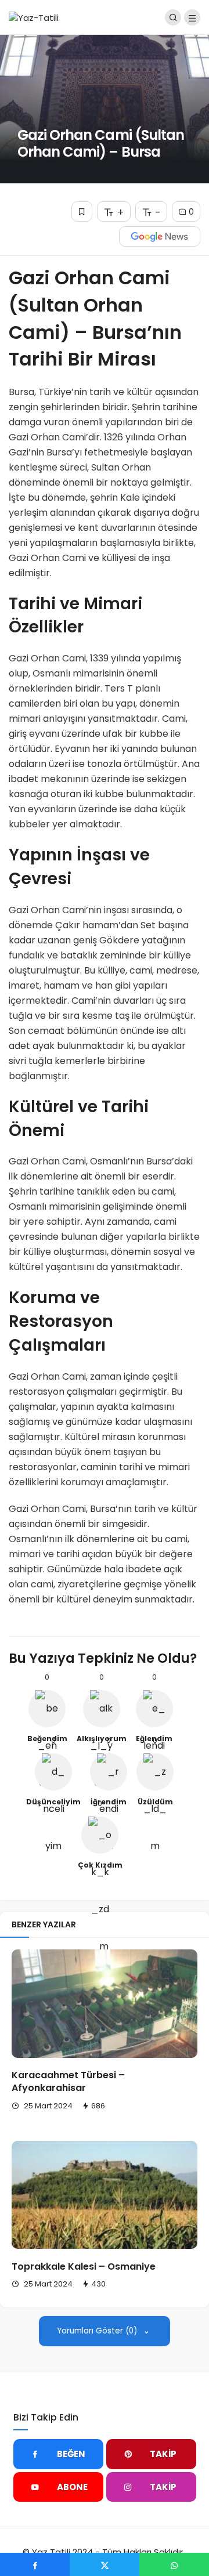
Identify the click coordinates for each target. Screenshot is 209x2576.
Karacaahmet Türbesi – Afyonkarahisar (68, 2082)
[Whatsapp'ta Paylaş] (174, 2564)
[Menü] (192, 17)
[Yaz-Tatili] (34, 17)
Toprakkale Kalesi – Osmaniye (84, 2266)
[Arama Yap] (173, 17)
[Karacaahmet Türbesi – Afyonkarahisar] (105, 2003)
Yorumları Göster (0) (98, 2331)
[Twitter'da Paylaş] (105, 2564)
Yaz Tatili (51, 2552)
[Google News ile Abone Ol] (160, 236)
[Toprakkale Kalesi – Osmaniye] (105, 2195)
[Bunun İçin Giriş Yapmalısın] (82, 211)
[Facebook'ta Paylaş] (35, 2564)
